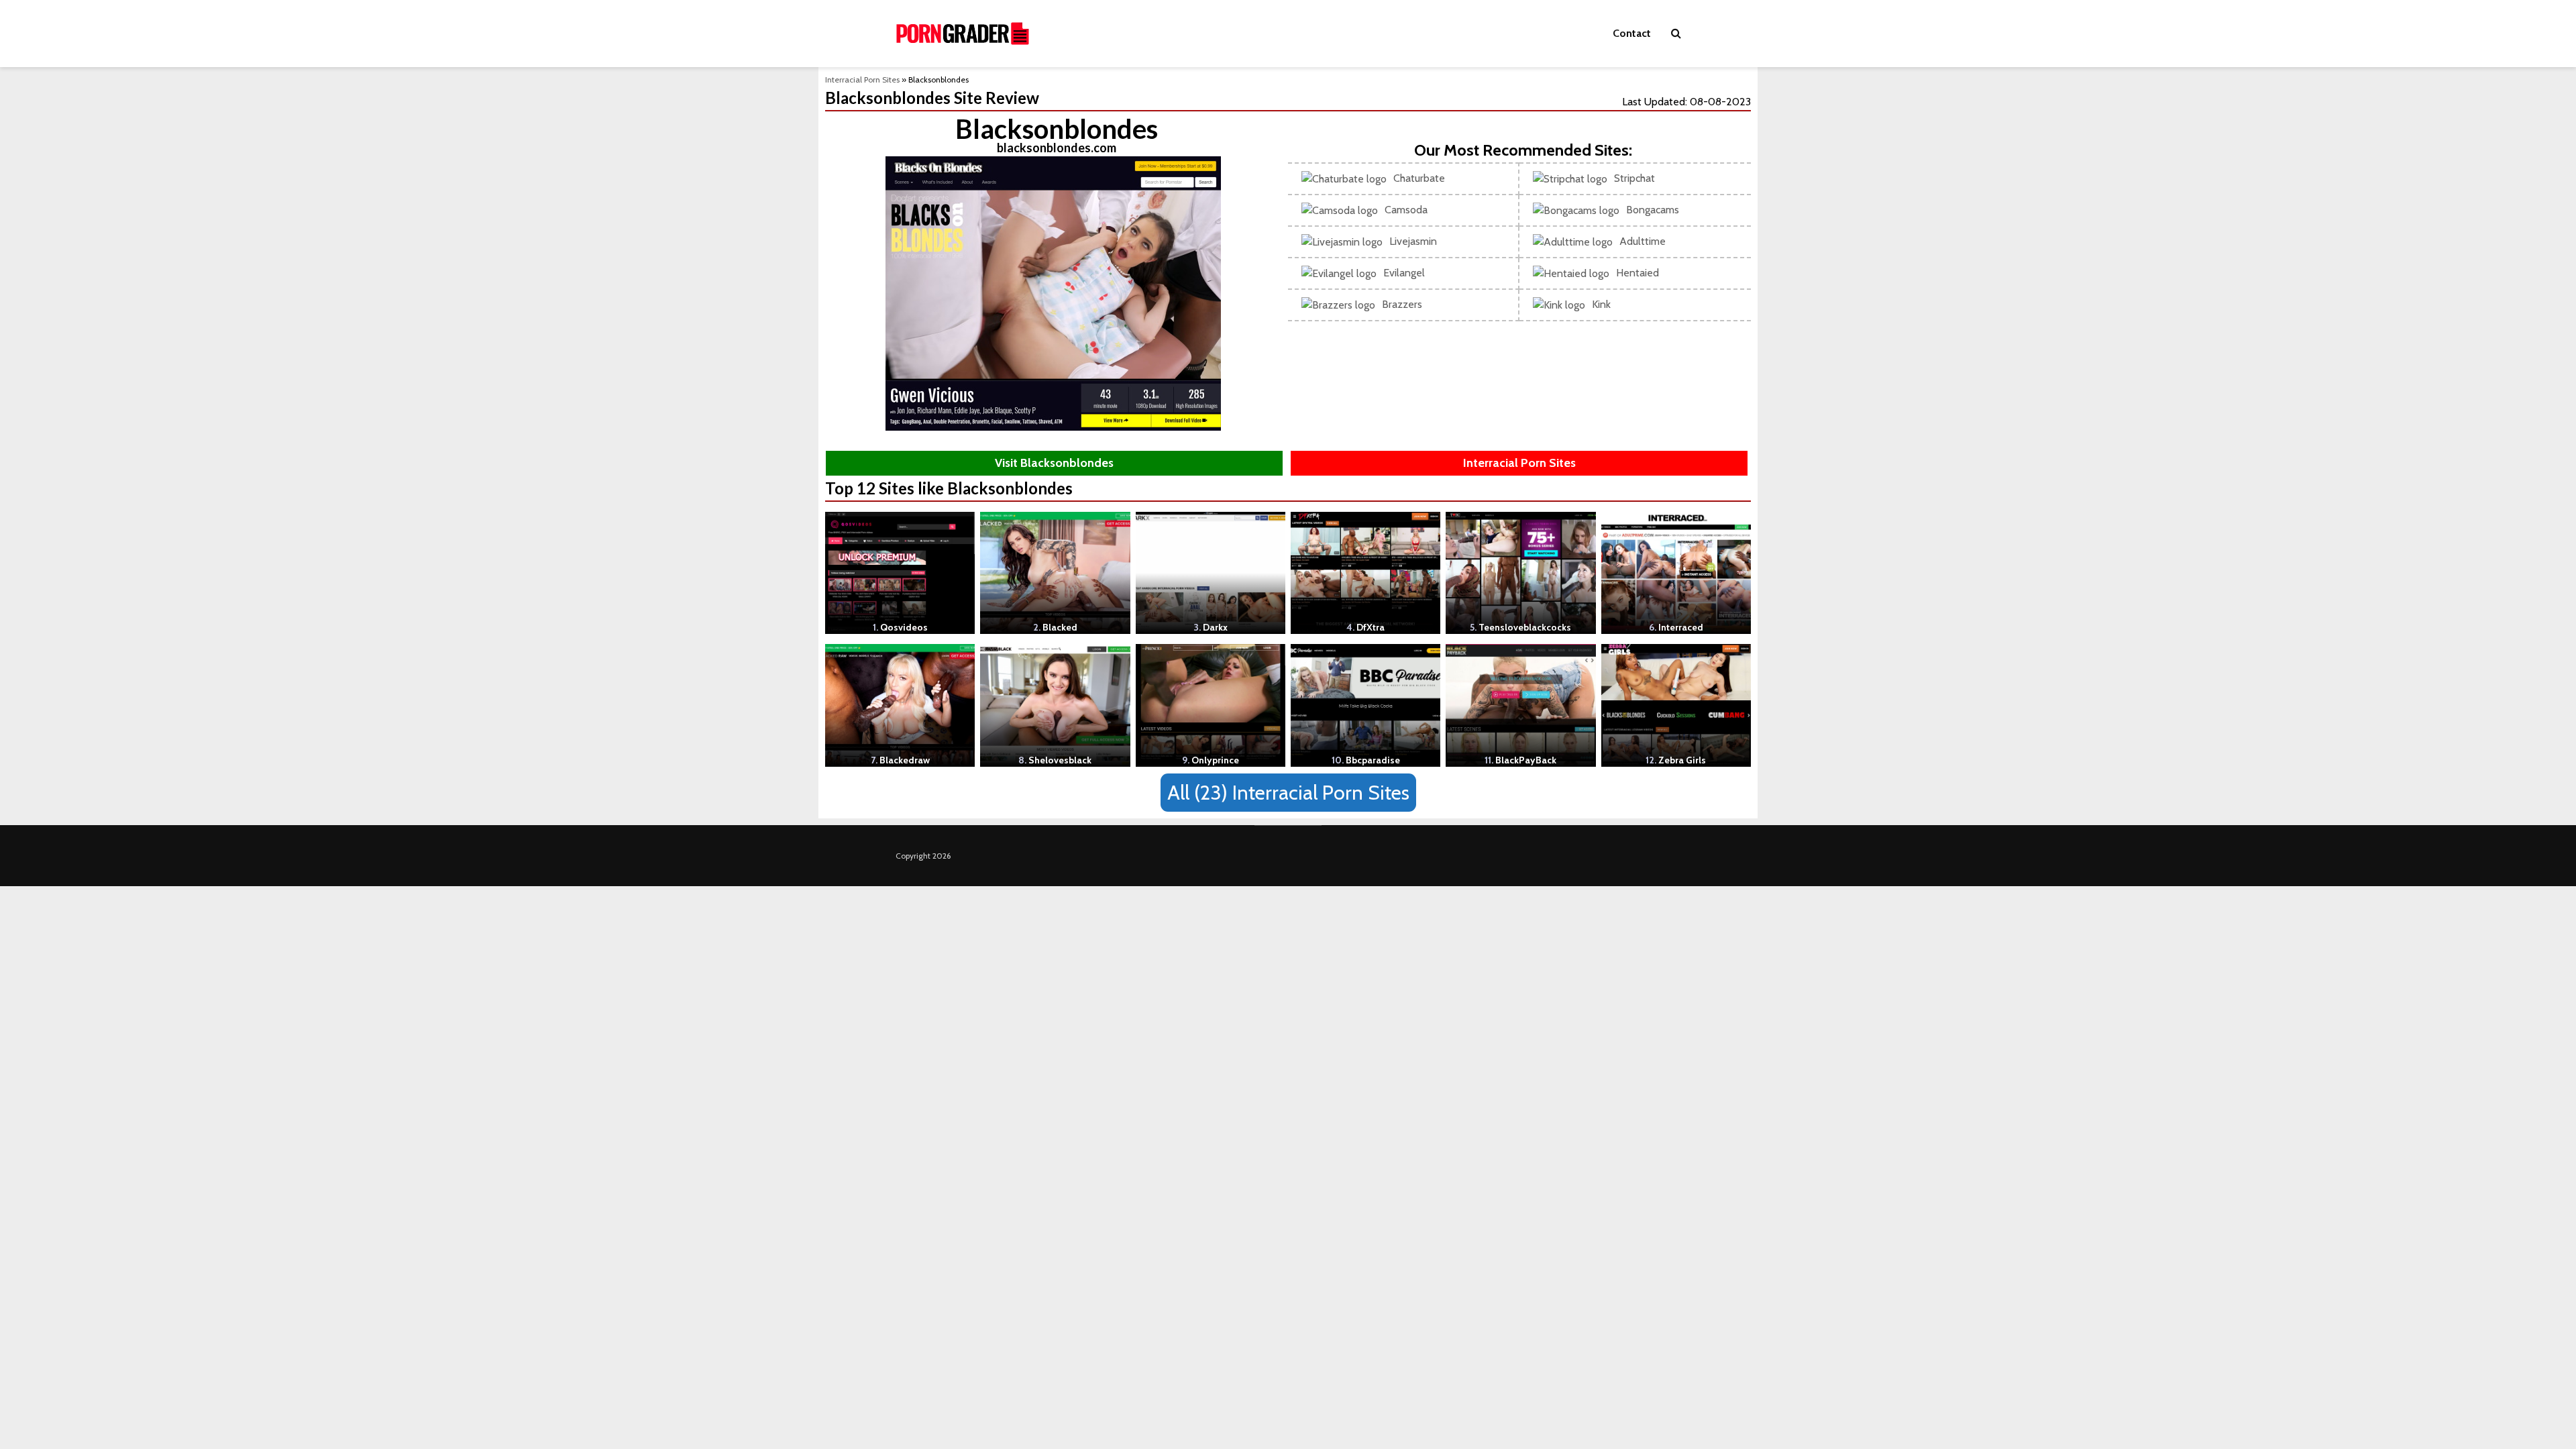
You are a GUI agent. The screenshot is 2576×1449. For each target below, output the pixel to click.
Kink (1601, 304)
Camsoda (1406, 210)
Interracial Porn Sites (862, 79)
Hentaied (1638, 273)
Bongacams (1653, 210)
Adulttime (1643, 241)
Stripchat (1634, 178)
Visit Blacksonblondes (1054, 463)
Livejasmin (1413, 241)
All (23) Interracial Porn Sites (1288, 793)
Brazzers (1402, 304)
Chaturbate (1419, 178)
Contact (1632, 33)
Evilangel (1404, 273)
